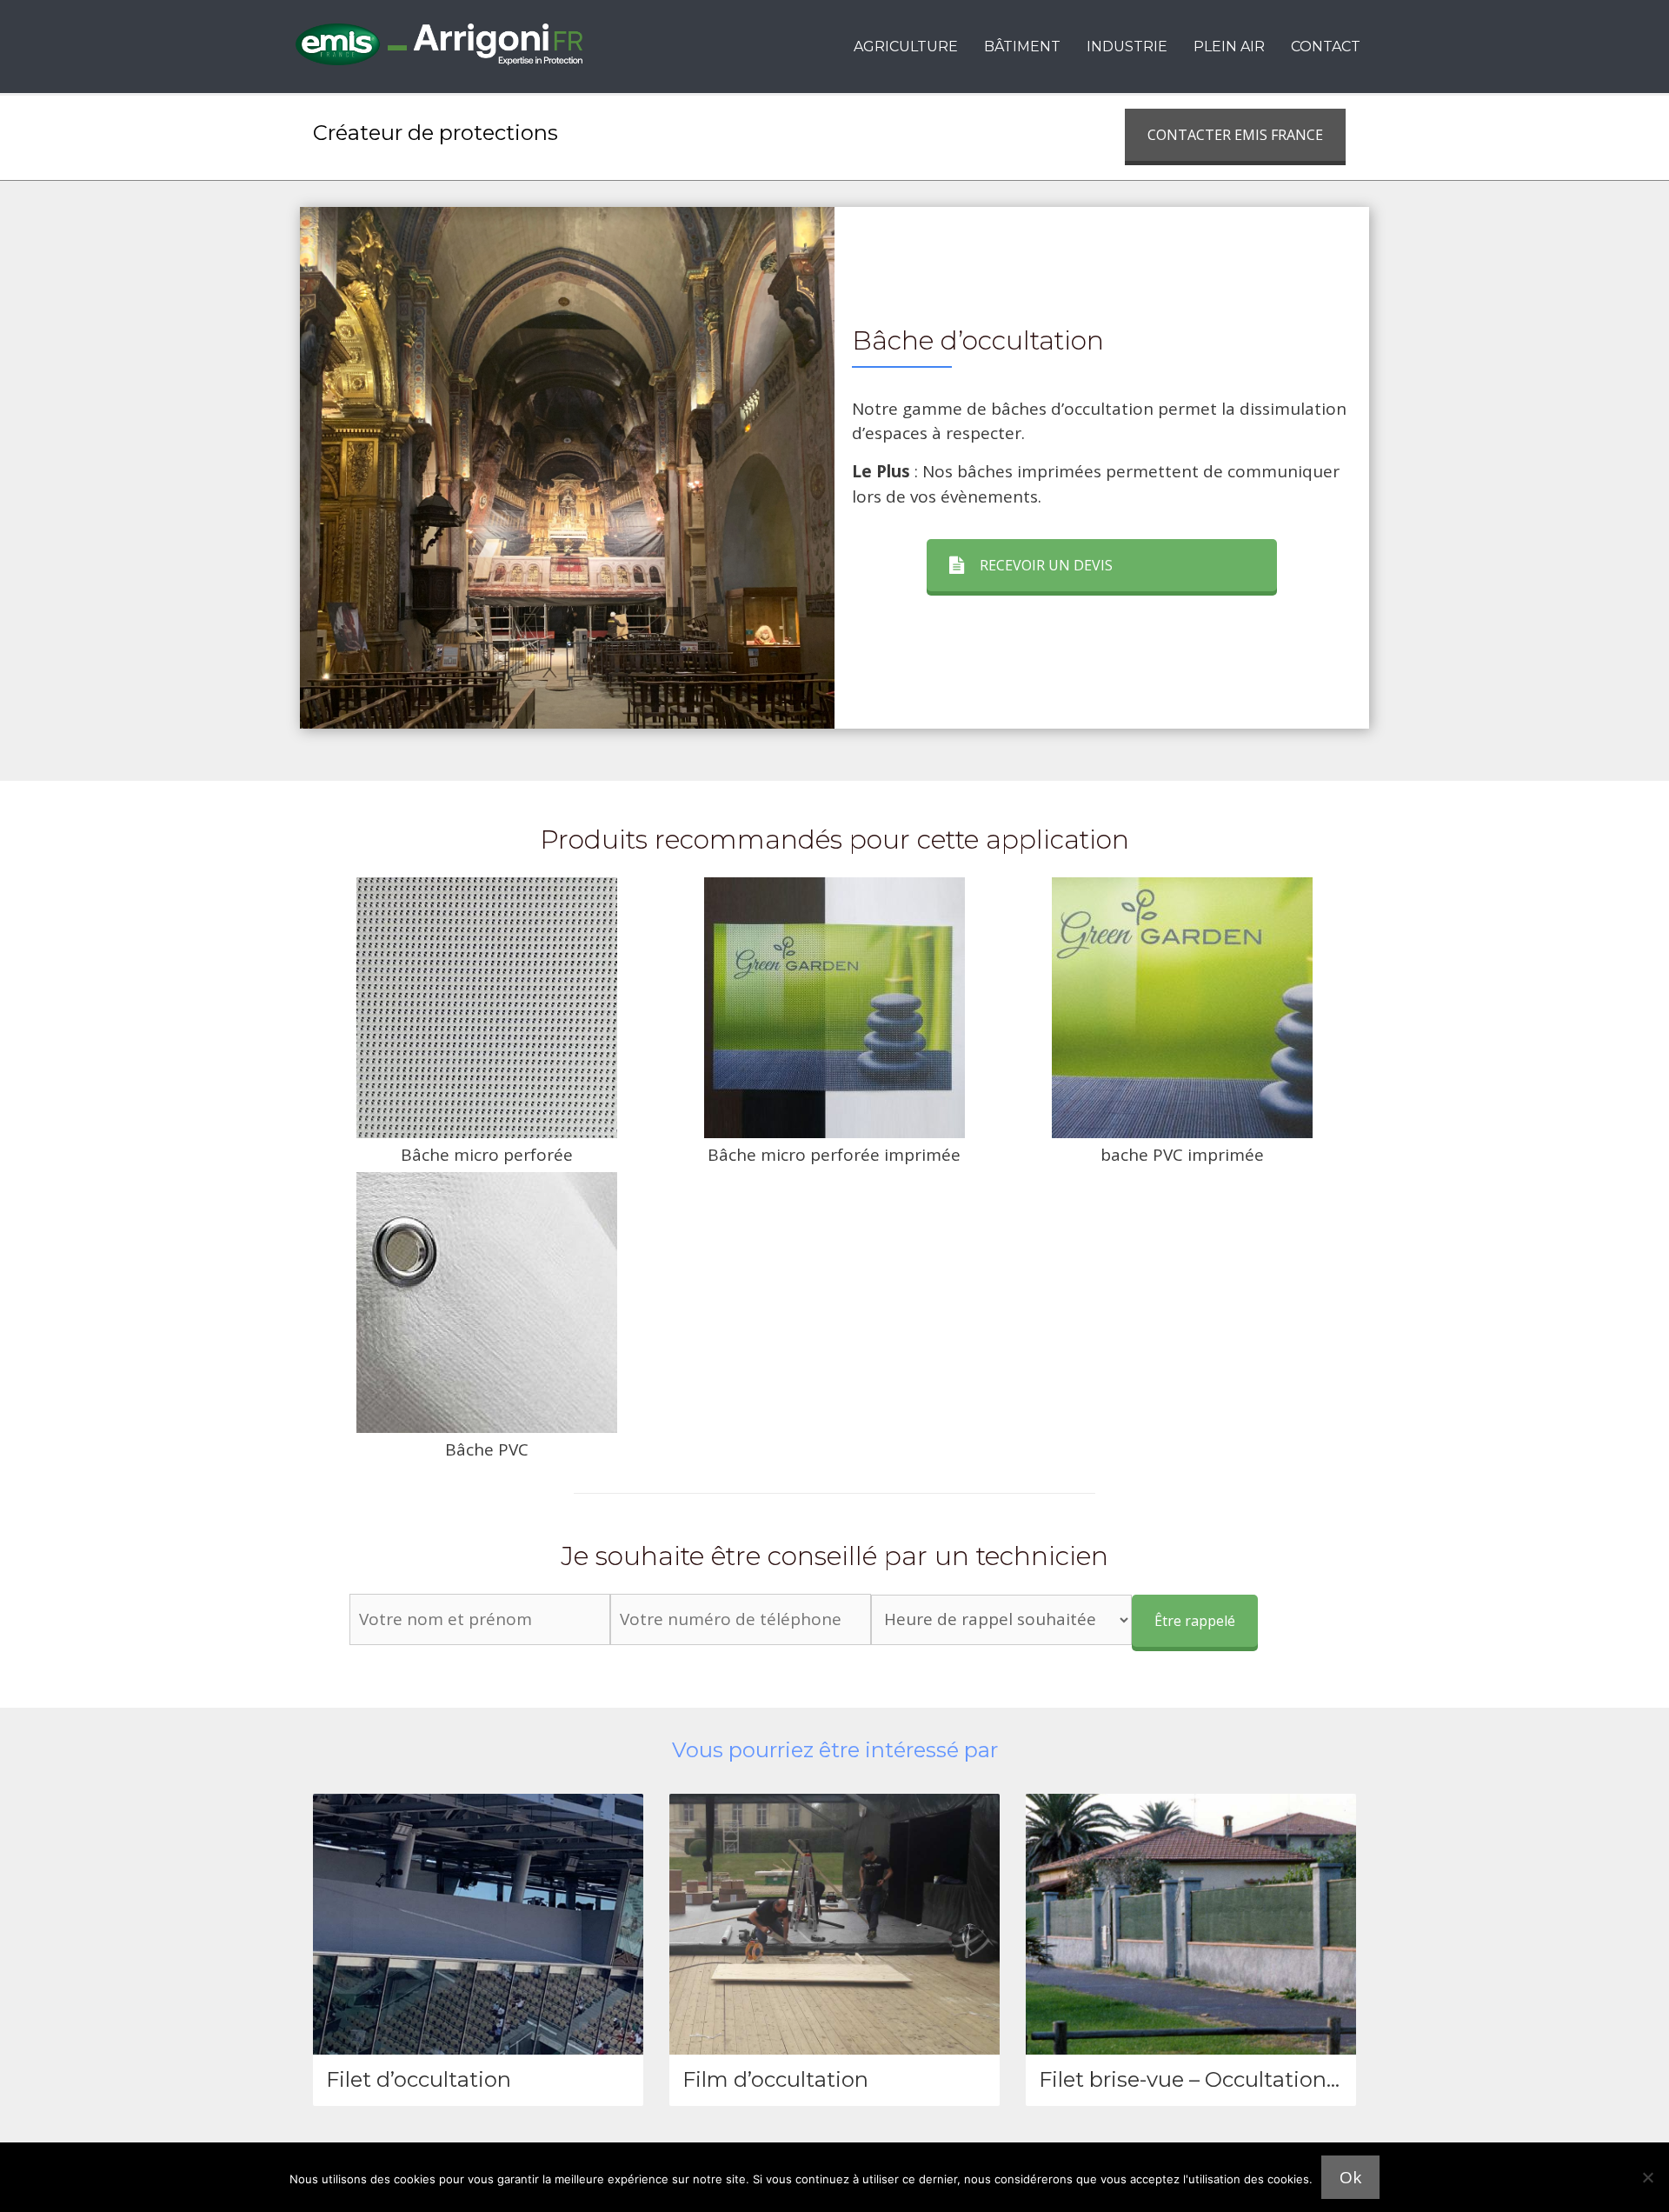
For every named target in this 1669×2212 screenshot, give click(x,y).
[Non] (1647, 2177)
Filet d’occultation (419, 2079)
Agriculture (906, 47)
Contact (1326, 47)
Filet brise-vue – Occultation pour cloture (1248, 2079)
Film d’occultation (775, 2079)
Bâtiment (1022, 47)
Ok (1350, 2177)
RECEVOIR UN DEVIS (1046, 565)
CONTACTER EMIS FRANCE (1235, 135)
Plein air (1229, 47)
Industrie (1127, 47)
